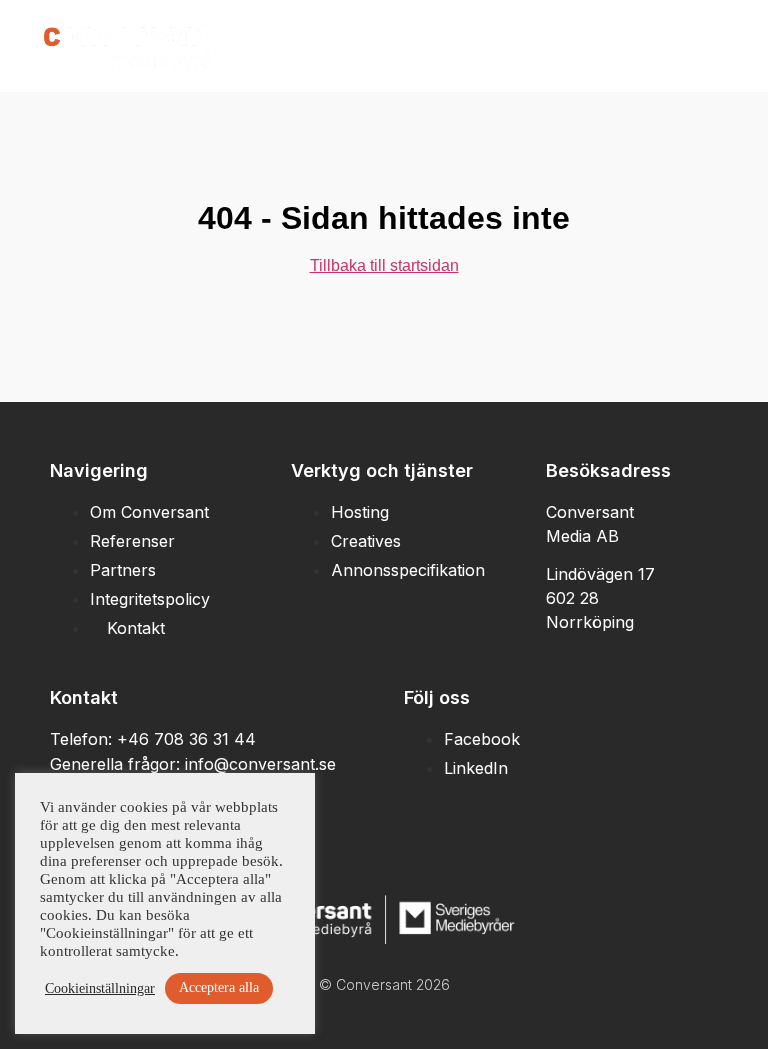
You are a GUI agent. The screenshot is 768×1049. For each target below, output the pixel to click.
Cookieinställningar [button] (100, 988)
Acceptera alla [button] (219, 987)
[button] (693, 45)
